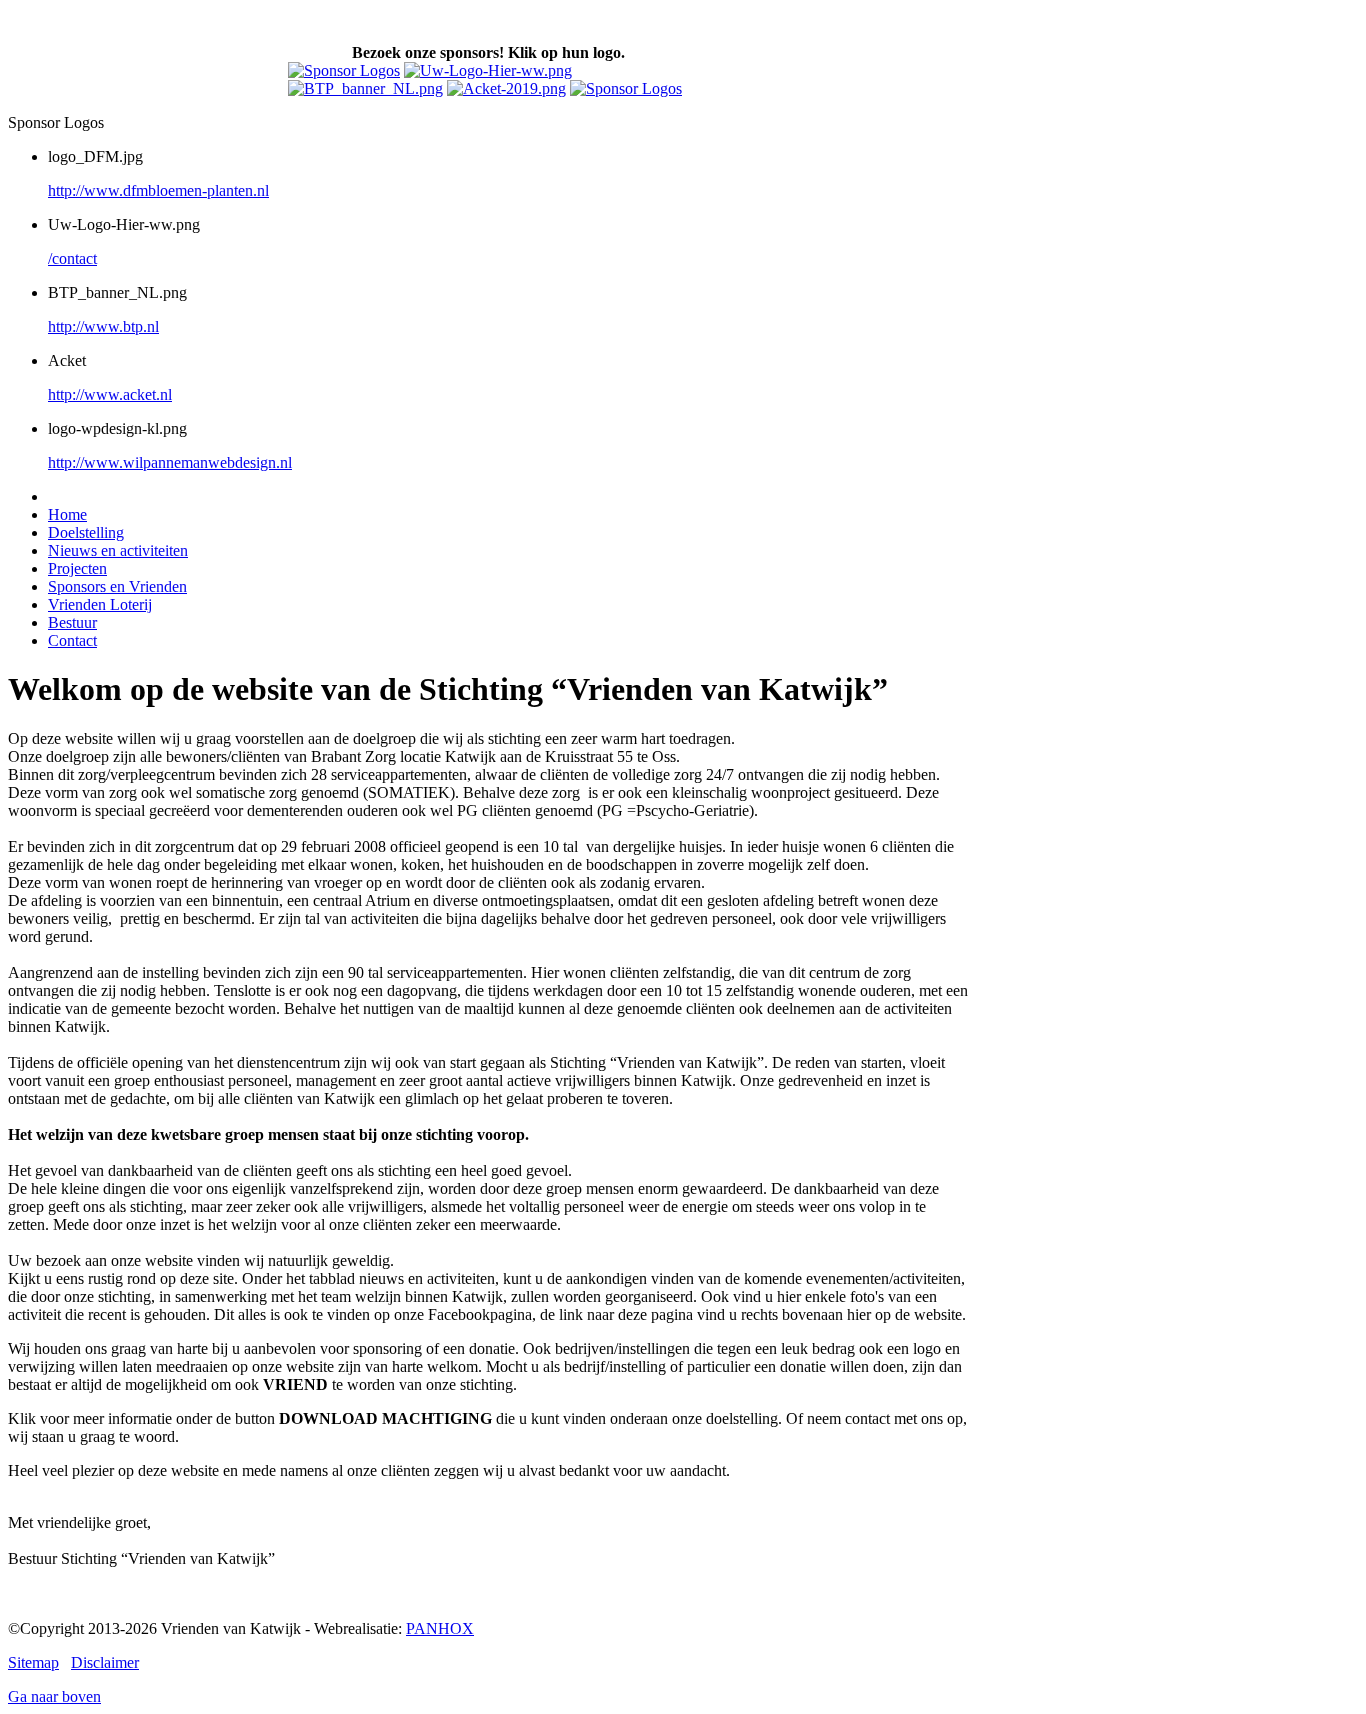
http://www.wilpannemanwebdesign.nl (170, 462)
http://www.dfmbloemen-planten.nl (158, 190)
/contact (72, 258)
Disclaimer (105, 1662)
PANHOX (440, 1628)
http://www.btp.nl (103, 326)
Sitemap (33, 1662)
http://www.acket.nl (110, 394)
